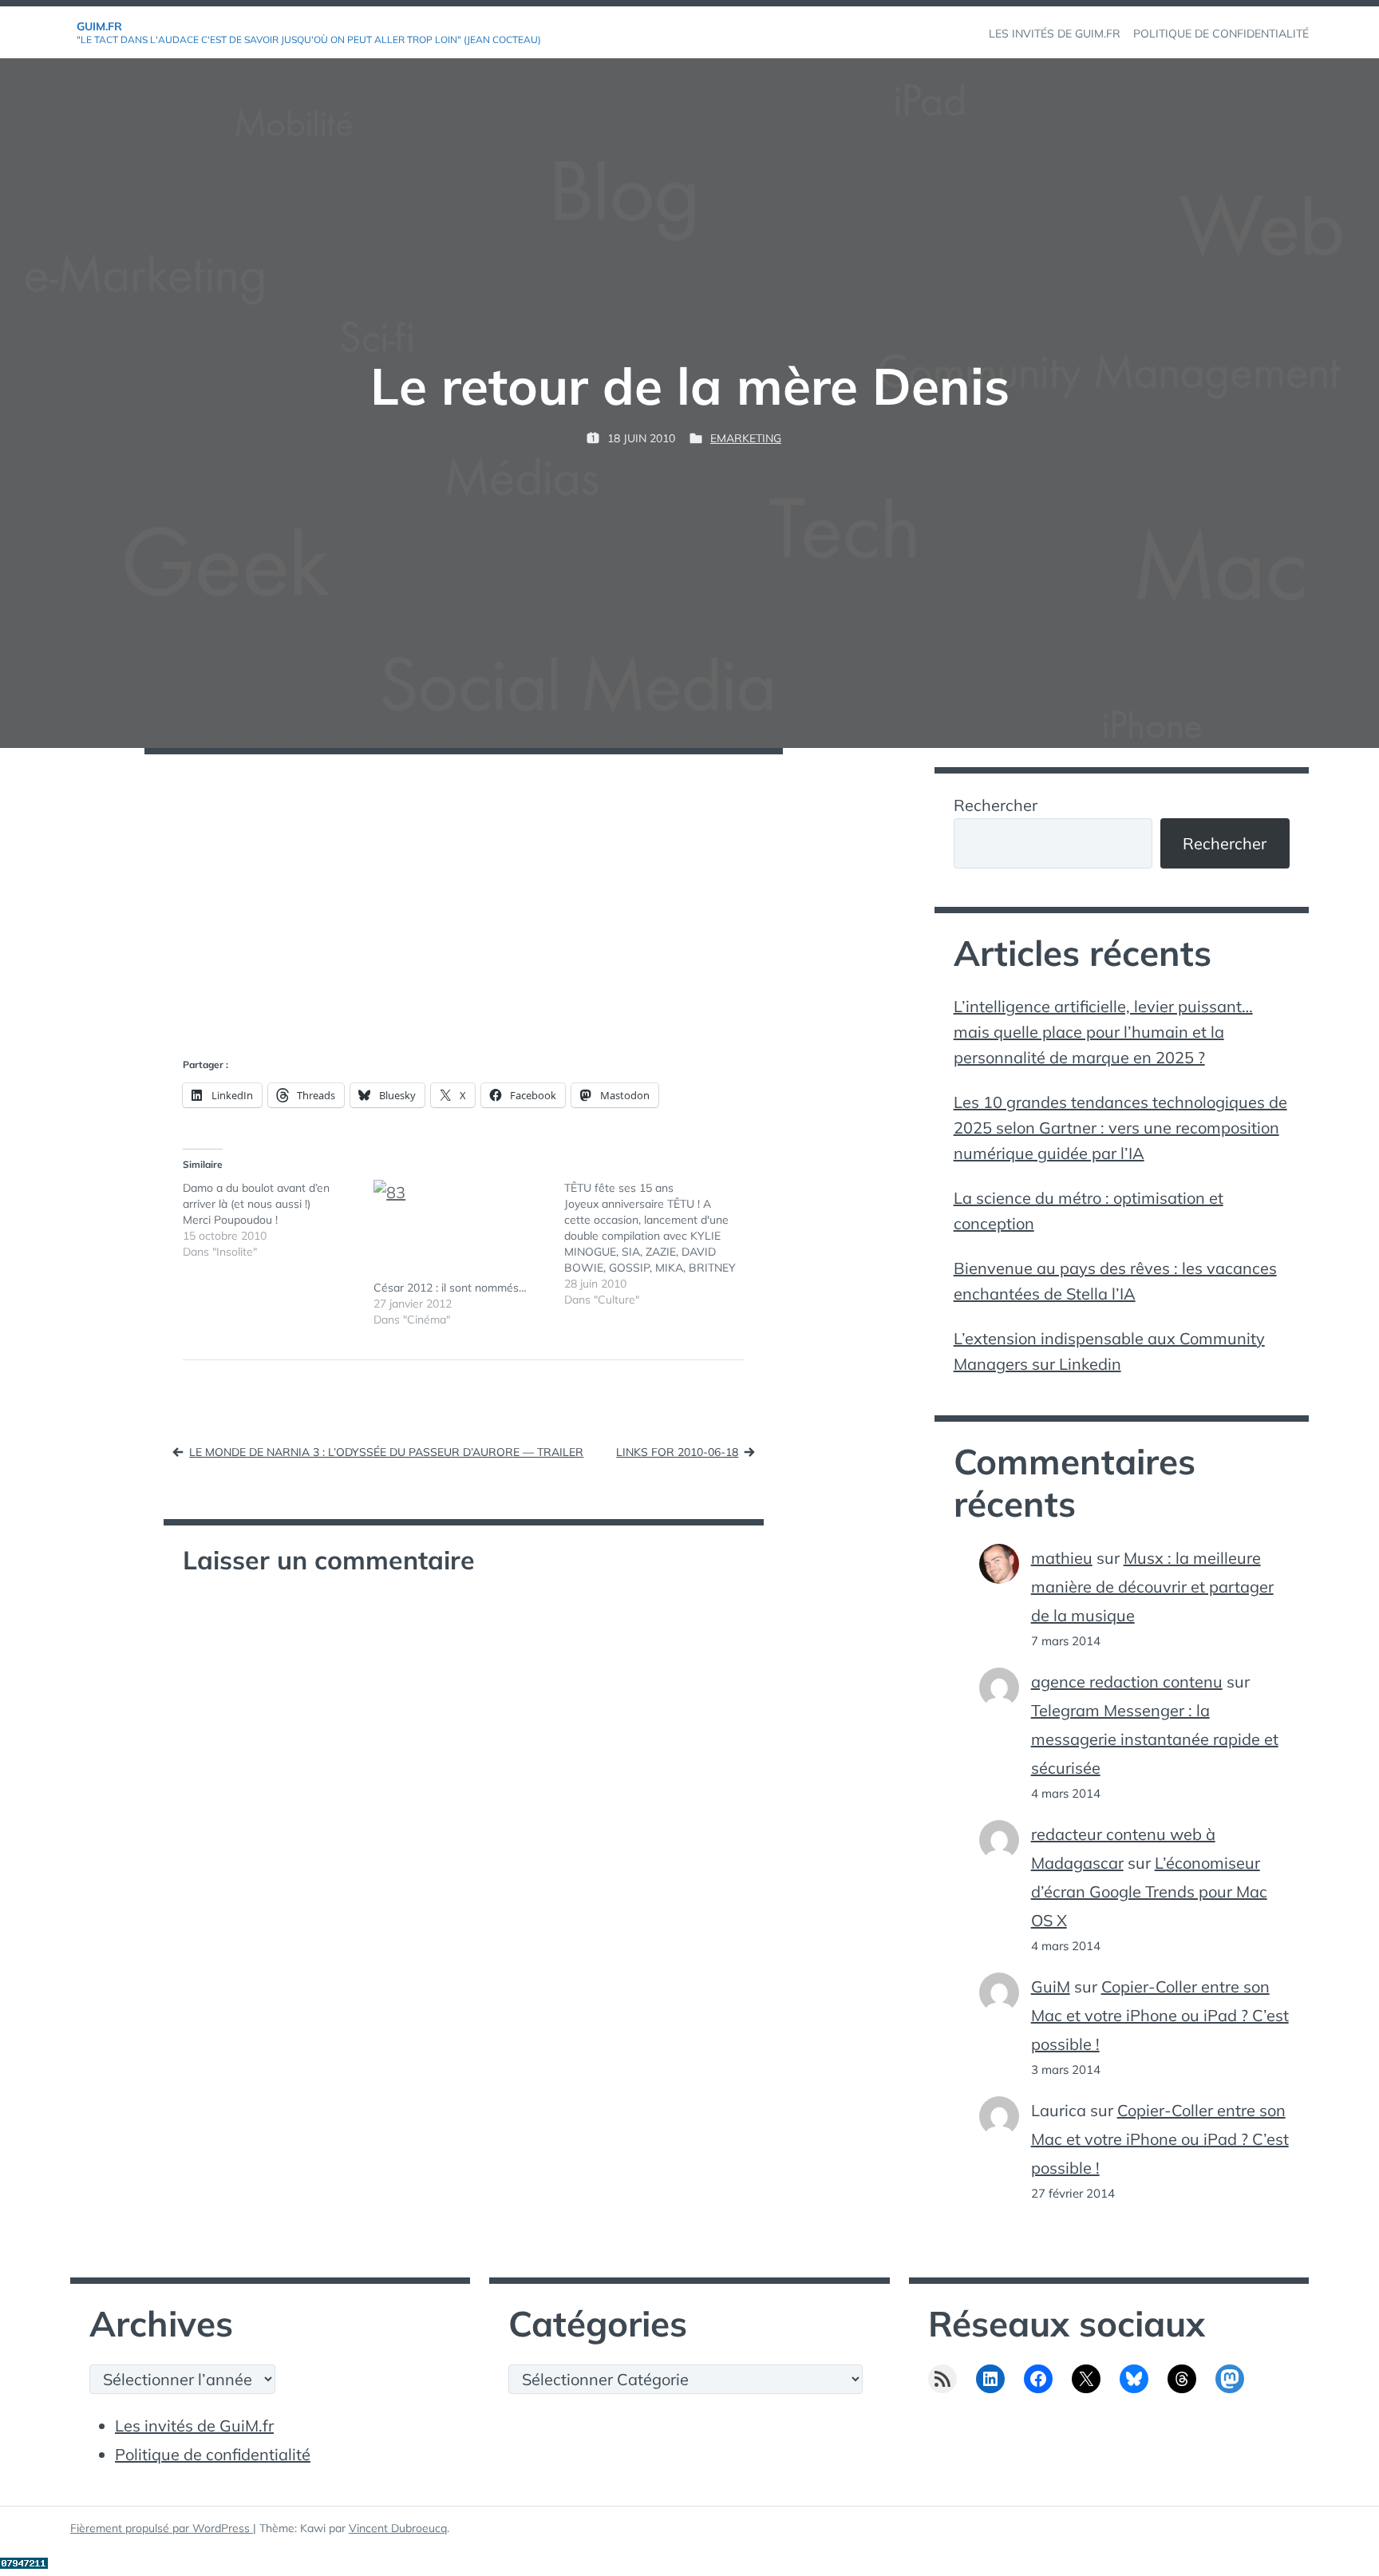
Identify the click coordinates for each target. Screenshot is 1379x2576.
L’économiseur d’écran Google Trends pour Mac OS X (1149, 1891)
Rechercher (996, 805)
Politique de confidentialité (213, 2454)
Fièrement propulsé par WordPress (162, 2528)
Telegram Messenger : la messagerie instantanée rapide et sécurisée (1155, 1739)
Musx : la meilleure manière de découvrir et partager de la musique (1152, 1587)
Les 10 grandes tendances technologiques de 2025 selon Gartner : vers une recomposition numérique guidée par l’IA (1120, 1128)
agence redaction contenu (1127, 1682)
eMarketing (746, 438)
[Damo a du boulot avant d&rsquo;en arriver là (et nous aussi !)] (278, 1220)
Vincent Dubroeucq (398, 2528)
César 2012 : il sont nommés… (450, 1288)
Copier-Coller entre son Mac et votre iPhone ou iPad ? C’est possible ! (1160, 2015)
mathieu (1062, 1558)
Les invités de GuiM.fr (194, 2426)
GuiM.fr (99, 26)
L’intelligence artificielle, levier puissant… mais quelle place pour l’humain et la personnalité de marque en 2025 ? (1103, 1032)
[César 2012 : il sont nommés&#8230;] (461, 1230)
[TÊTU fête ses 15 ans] (660, 1244)
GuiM (1051, 1986)
